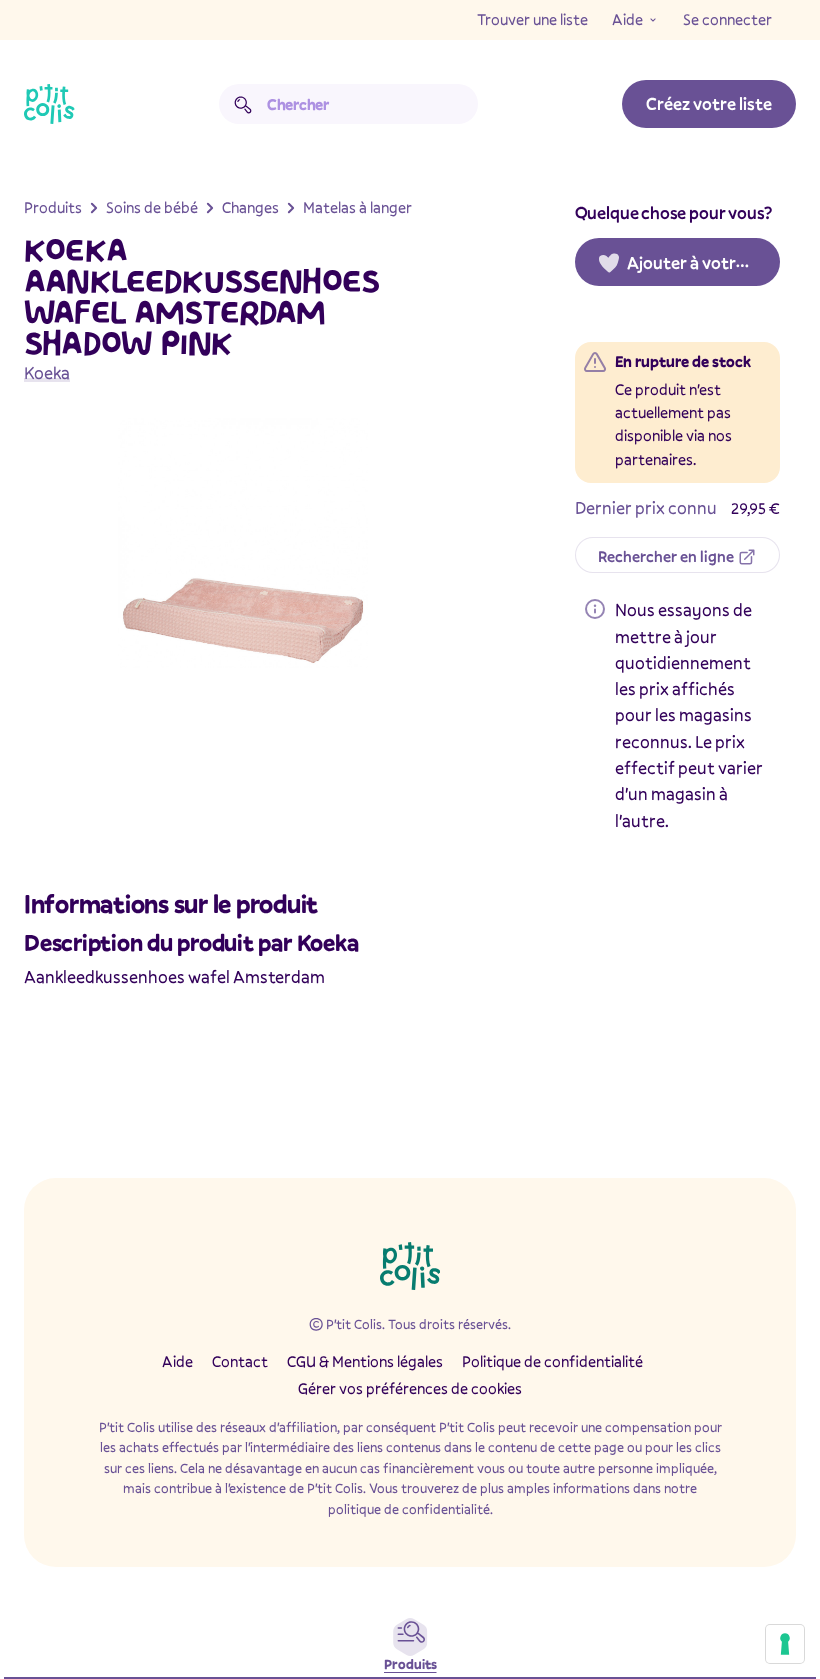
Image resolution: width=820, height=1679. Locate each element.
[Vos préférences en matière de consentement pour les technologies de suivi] (785, 1644)
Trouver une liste (532, 19)
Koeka (47, 372)
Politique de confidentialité (552, 1361)
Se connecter (727, 19)
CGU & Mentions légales (365, 1361)
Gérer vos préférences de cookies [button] (410, 1388)
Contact (240, 1361)
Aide (627, 19)
